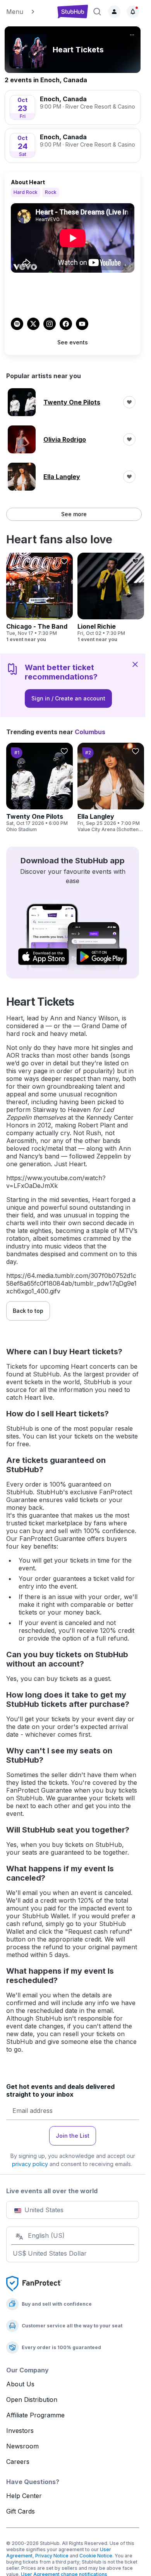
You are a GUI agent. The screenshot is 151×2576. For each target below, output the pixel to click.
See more (74, 514)
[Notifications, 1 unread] (133, 12)
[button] (28, 12)
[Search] (97, 12)
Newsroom (22, 2446)
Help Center (24, 2496)
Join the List (73, 2136)
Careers (18, 2462)
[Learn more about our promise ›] (34, 2283)
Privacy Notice (52, 2556)
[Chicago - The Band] (39, 598)
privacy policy (30, 2164)
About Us (20, 2384)
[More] (132, 35)
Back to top (28, 1311)
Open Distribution (32, 2400)
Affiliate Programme (35, 2415)
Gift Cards (21, 2511)
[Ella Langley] (111, 788)
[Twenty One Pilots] (39, 788)
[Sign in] (114, 12)
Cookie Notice (96, 2556)
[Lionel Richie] (111, 598)
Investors (20, 2431)
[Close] (135, 664)
